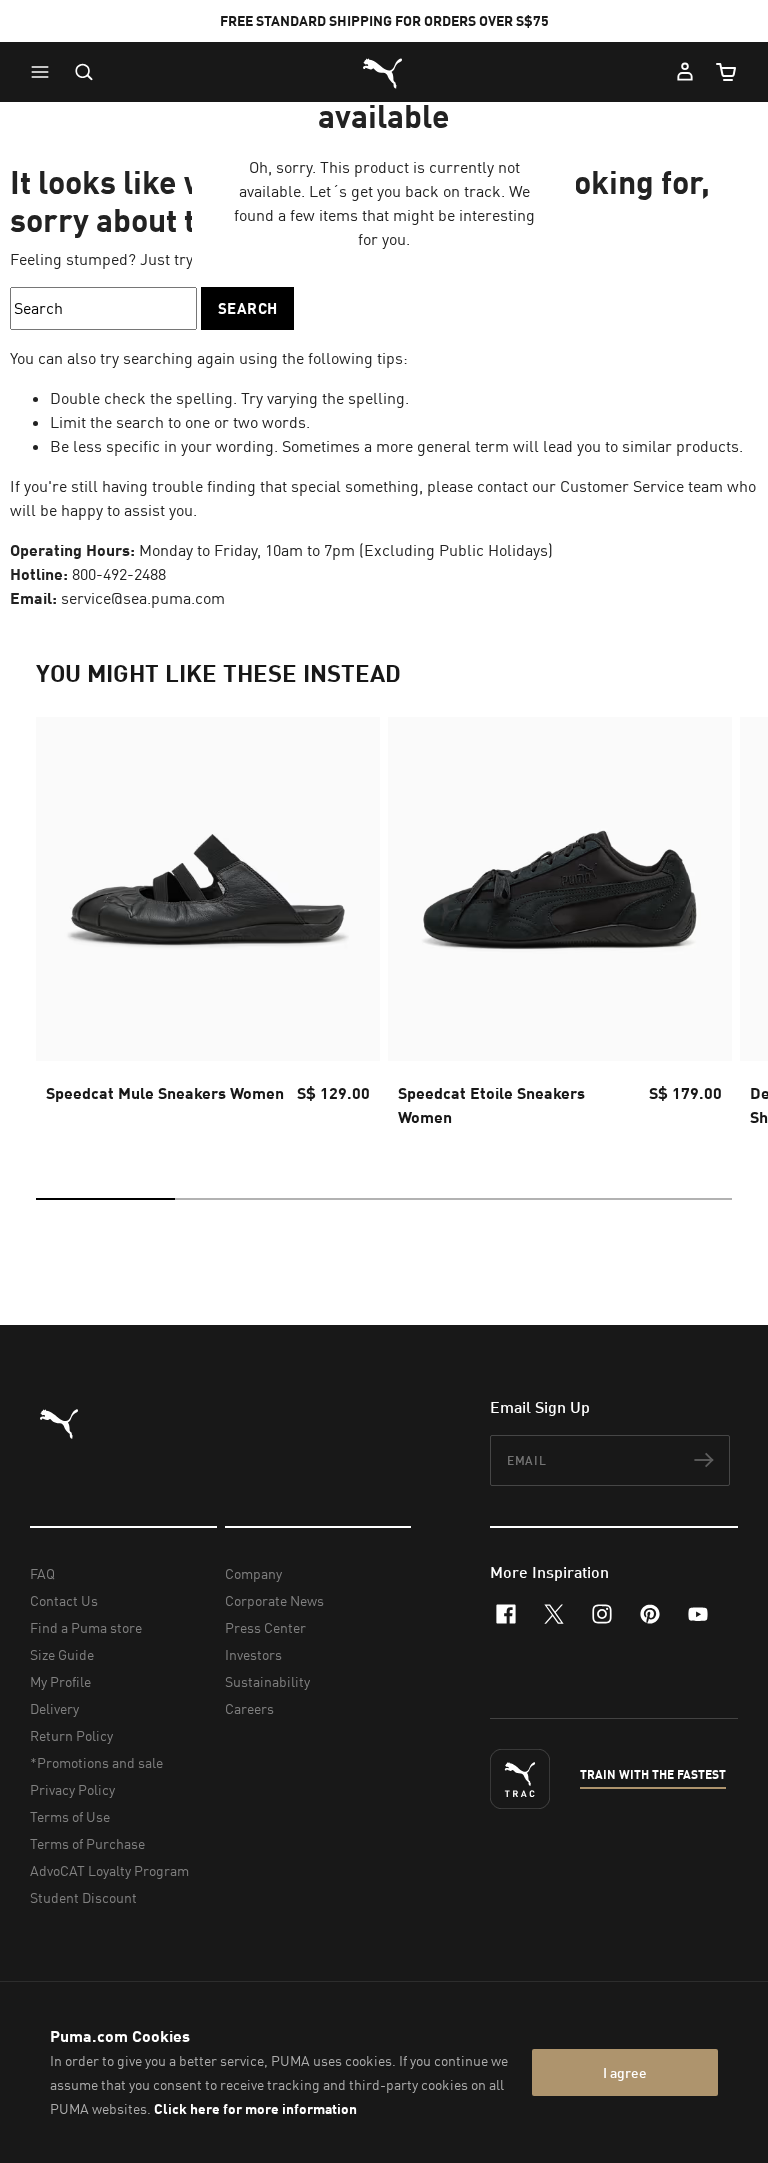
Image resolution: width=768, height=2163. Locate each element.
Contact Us (64, 1600)
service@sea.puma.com (143, 598)
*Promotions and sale (96, 1762)
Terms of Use (70, 1816)
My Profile (60, 1681)
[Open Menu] (45, 72)
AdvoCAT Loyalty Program (109, 1870)
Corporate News (274, 1600)
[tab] (105, 1199)
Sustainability (267, 1681)
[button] (45, 72)
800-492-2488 (119, 574)
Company (253, 1573)
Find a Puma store (86, 1627)
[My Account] (685, 72)
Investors (253, 1654)
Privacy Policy (72, 1789)
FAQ (42, 1573)
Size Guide (62, 1654)
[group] (208, 928)
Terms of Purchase (87, 1843)
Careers (249, 1708)
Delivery (54, 1708)
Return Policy (71, 1735)
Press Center (265, 1627)
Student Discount (83, 1897)
